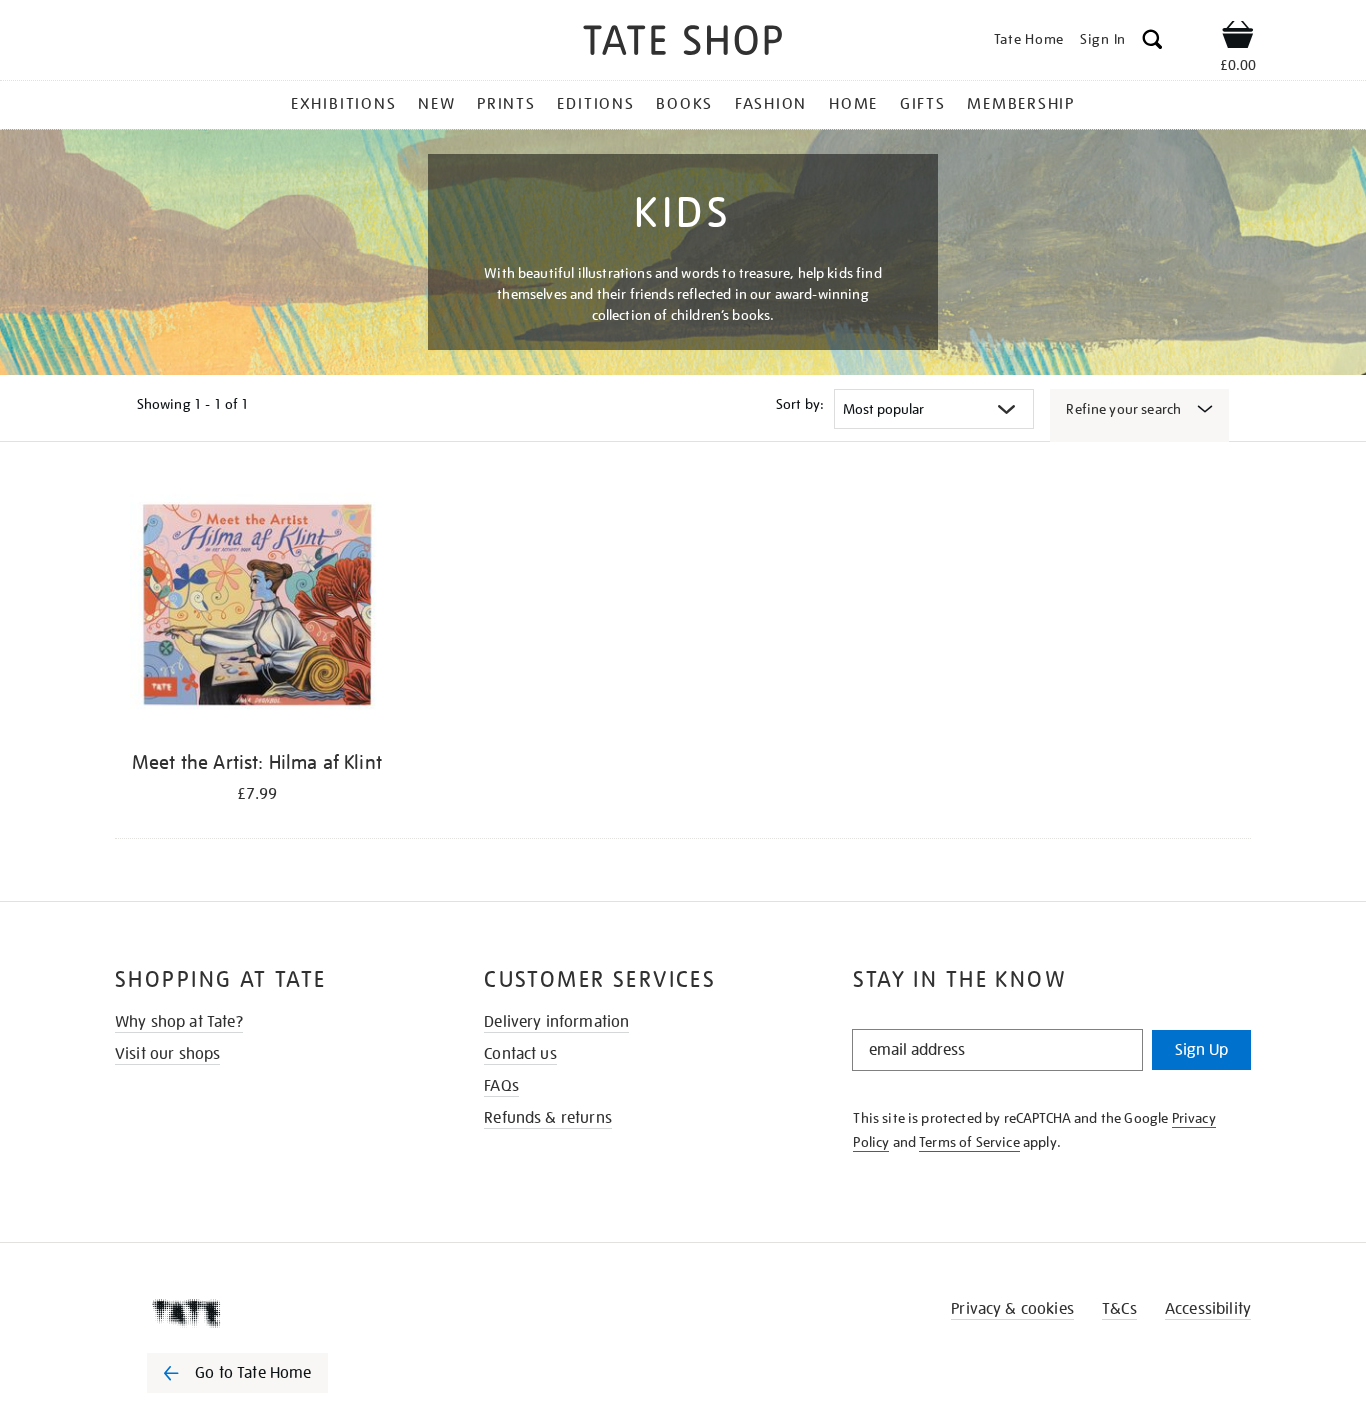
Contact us (520, 1054)
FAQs (501, 1086)
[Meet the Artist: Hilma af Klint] (257, 609)
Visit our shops (167, 1054)
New (436, 104)
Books (684, 104)
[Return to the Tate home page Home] (683, 43)
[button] (1152, 42)
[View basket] (1238, 38)
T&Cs (1119, 1309)
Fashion (771, 104)
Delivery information (556, 1022)
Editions (595, 104)
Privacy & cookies (1012, 1309)
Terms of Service (969, 1142)
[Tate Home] (273, 1313)
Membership (1021, 104)
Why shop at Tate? (179, 1022)
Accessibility (1208, 1309)
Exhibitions (343, 104)
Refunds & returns (548, 1118)
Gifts (923, 104)
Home (853, 104)
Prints (506, 104)
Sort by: (800, 404)
